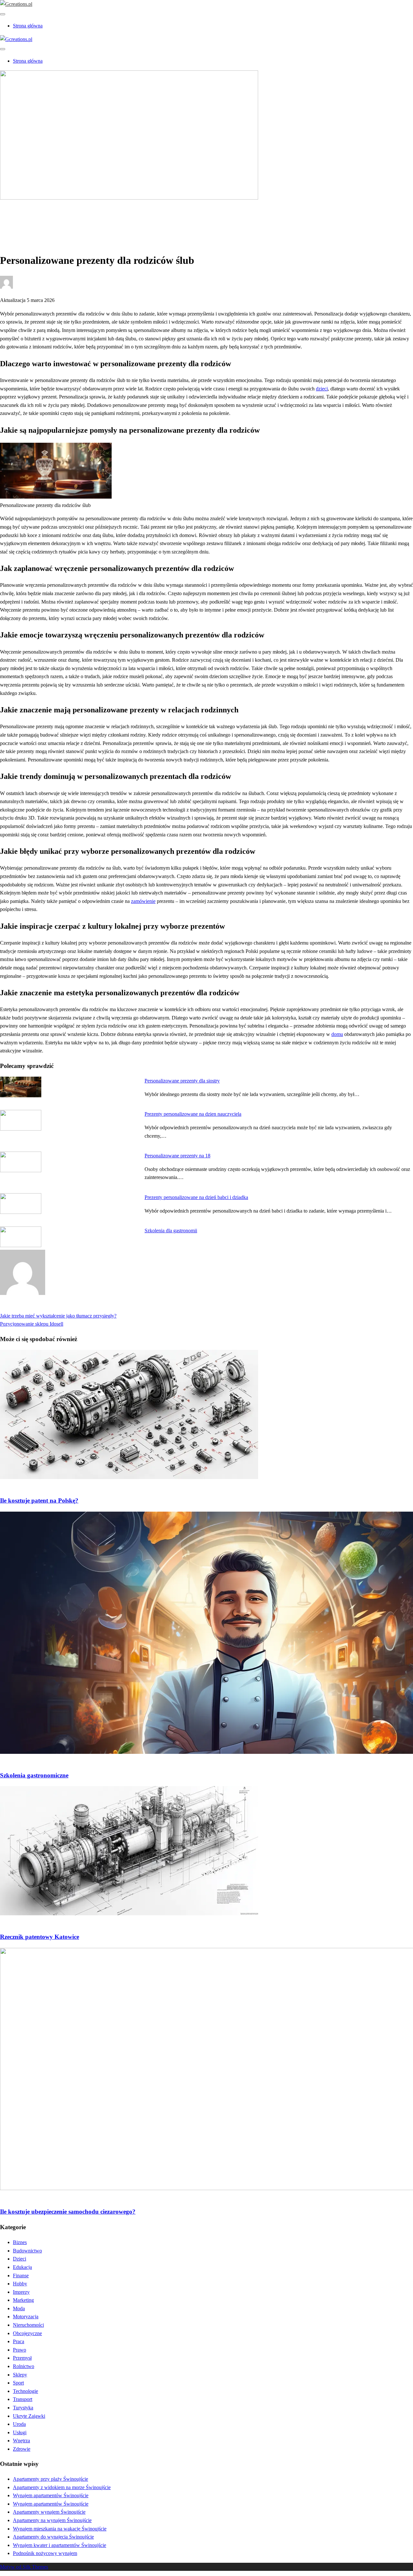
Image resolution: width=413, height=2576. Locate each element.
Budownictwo (27, 2251)
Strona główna (28, 26)
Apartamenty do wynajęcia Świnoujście (53, 2537)
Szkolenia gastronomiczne (34, 1775)
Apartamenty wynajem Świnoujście (49, 2512)
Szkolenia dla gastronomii (171, 1231)
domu (337, 1034)
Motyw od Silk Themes (24, 2567)
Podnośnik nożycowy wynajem (45, 2553)
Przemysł (22, 2358)
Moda (19, 2308)
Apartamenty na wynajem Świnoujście (52, 2520)
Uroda (19, 2424)
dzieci (322, 389)
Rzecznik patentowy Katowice (40, 1937)
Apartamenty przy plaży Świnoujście (50, 2479)
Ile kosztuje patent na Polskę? (39, 1500)
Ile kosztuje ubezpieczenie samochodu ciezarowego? (68, 2212)
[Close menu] (3, 14)
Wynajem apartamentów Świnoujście (51, 2495)
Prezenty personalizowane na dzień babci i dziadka (196, 1197)
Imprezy (21, 2292)
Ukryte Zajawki (29, 2416)
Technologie (25, 2391)
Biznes (20, 219)
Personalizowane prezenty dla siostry (182, 1081)
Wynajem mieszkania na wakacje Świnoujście (60, 2529)
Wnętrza (21, 2441)
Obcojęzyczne (27, 2333)
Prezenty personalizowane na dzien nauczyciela (193, 1114)
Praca (19, 2341)
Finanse (21, 2276)
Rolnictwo (24, 2366)
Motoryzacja (26, 2317)
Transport (23, 2399)
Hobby (20, 2284)
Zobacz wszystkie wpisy (25, 1307)
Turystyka (23, 2408)
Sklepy (20, 2375)
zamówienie (143, 901)
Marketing (23, 2300)
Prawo (20, 2350)
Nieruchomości (28, 2325)
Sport (18, 2383)
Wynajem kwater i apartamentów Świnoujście (60, 2545)
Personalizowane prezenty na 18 (177, 1156)
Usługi (20, 2432)
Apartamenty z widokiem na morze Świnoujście (62, 2487)
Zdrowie (22, 2449)
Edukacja (22, 2267)
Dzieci (20, 2259)
